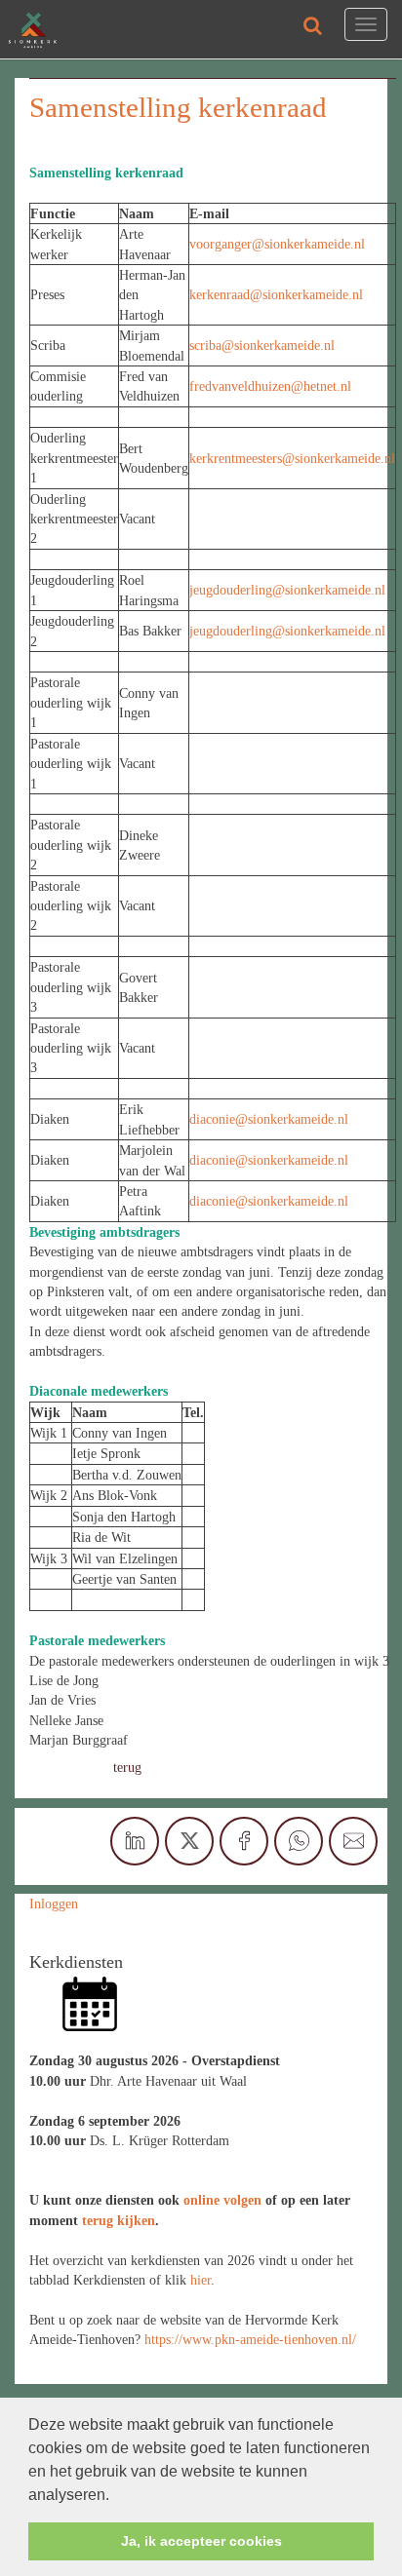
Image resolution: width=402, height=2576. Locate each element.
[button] (116, 2496)
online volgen (222, 2200)
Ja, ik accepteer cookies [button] (201, 2541)
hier (201, 2280)
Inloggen (54, 1903)
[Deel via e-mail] (353, 1841)
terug (127, 1767)
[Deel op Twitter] (189, 1841)
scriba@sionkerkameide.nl (262, 345)
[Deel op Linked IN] (135, 1841)
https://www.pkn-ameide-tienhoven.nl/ (250, 2339)
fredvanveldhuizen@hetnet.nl (272, 386)
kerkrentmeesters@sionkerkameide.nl (292, 458)
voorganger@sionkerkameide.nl (277, 244)
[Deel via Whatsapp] (299, 1841)
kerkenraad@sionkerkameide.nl (276, 294)
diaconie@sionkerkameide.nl (269, 1119)
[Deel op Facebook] (244, 1841)
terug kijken (119, 2220)
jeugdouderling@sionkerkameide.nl (287, 590)
